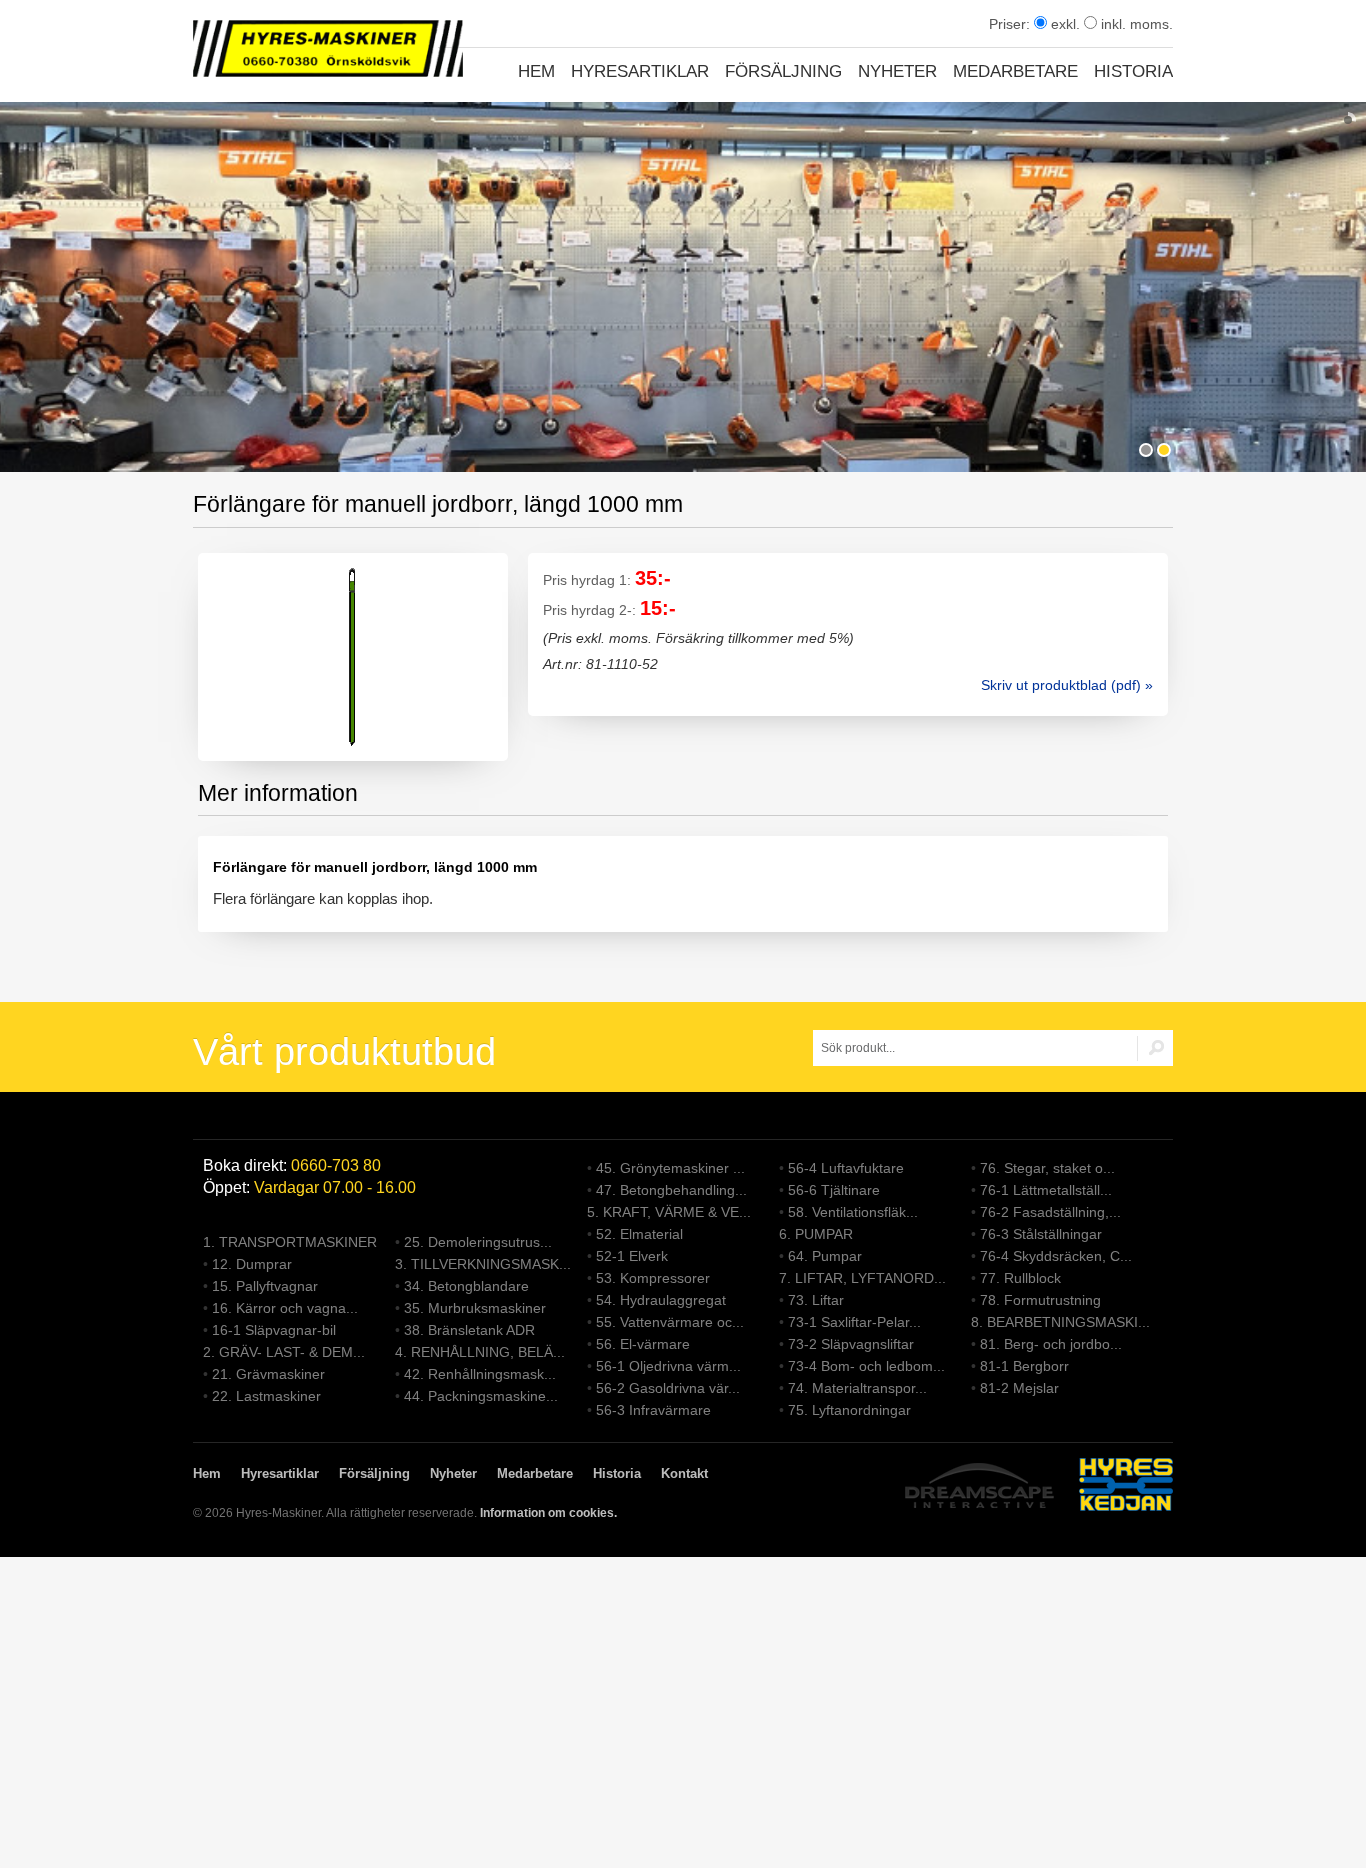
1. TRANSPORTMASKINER (290, 1242)
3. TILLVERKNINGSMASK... (483, 1264)
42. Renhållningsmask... (480, 1374)
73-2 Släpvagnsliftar (851, 1344)
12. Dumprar (252, 1264)
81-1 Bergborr (1024, 1366)
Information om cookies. (548, 1513)
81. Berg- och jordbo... (1051, 1344)
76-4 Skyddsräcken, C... (1056, 1256)
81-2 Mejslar (1019, 1388)
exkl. (1063, 24)
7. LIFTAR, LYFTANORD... (862, 1278)
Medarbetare (1015, 71)
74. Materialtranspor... (857, 1388)
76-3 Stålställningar (1041, 1234)
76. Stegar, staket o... (1047, 1168)
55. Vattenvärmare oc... (670, 1322)
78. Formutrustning (1040, 1300)
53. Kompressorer (653, 1278)
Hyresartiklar (640, 71)
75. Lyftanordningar (849, 1410)
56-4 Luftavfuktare (846, 1168)
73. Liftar (816, 1300)
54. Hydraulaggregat (661, 1300)
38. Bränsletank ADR (469, 1330)
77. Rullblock (1020, 1278)
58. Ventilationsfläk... (853, 1212)
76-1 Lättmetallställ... (1046, 1190)
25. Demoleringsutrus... (478, 1242)
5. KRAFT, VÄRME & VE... (669, 1212)
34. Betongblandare (466, 1286)
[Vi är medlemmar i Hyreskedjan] (1126, 1487)
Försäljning (783, 71)
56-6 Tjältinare (834, 1190)
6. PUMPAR (816, 1234)
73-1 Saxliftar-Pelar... (854, 1322)
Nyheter (897, 71)
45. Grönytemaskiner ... (670, 1168)
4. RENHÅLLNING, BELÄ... (480, 1352)
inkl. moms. (1135, 24)
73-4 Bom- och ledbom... (866, 1366)
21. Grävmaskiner (268, 1374)
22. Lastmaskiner (266, 1396)
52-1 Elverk (632, 1256)
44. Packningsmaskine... (481, 1396)
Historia (1133, 71)
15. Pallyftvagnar (265, 1286)
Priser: (1011, 24)
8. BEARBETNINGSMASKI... (1060, 1322)
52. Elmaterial (639, 1234)
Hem (536, 71)
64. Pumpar (825, 1256)
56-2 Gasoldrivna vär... (668, 1388)
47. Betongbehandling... (671, 1190)
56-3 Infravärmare (653, 1410)
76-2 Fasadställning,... (1050, 1212)
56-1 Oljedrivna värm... (668, 1366)
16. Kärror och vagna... (285, 1308)
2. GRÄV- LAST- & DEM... (284, 1352)
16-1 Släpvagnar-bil (274, 1330)
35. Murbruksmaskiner (475, 1308)
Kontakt (684, 1473)
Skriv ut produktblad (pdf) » (1067, 685)
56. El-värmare (643, 1344)
